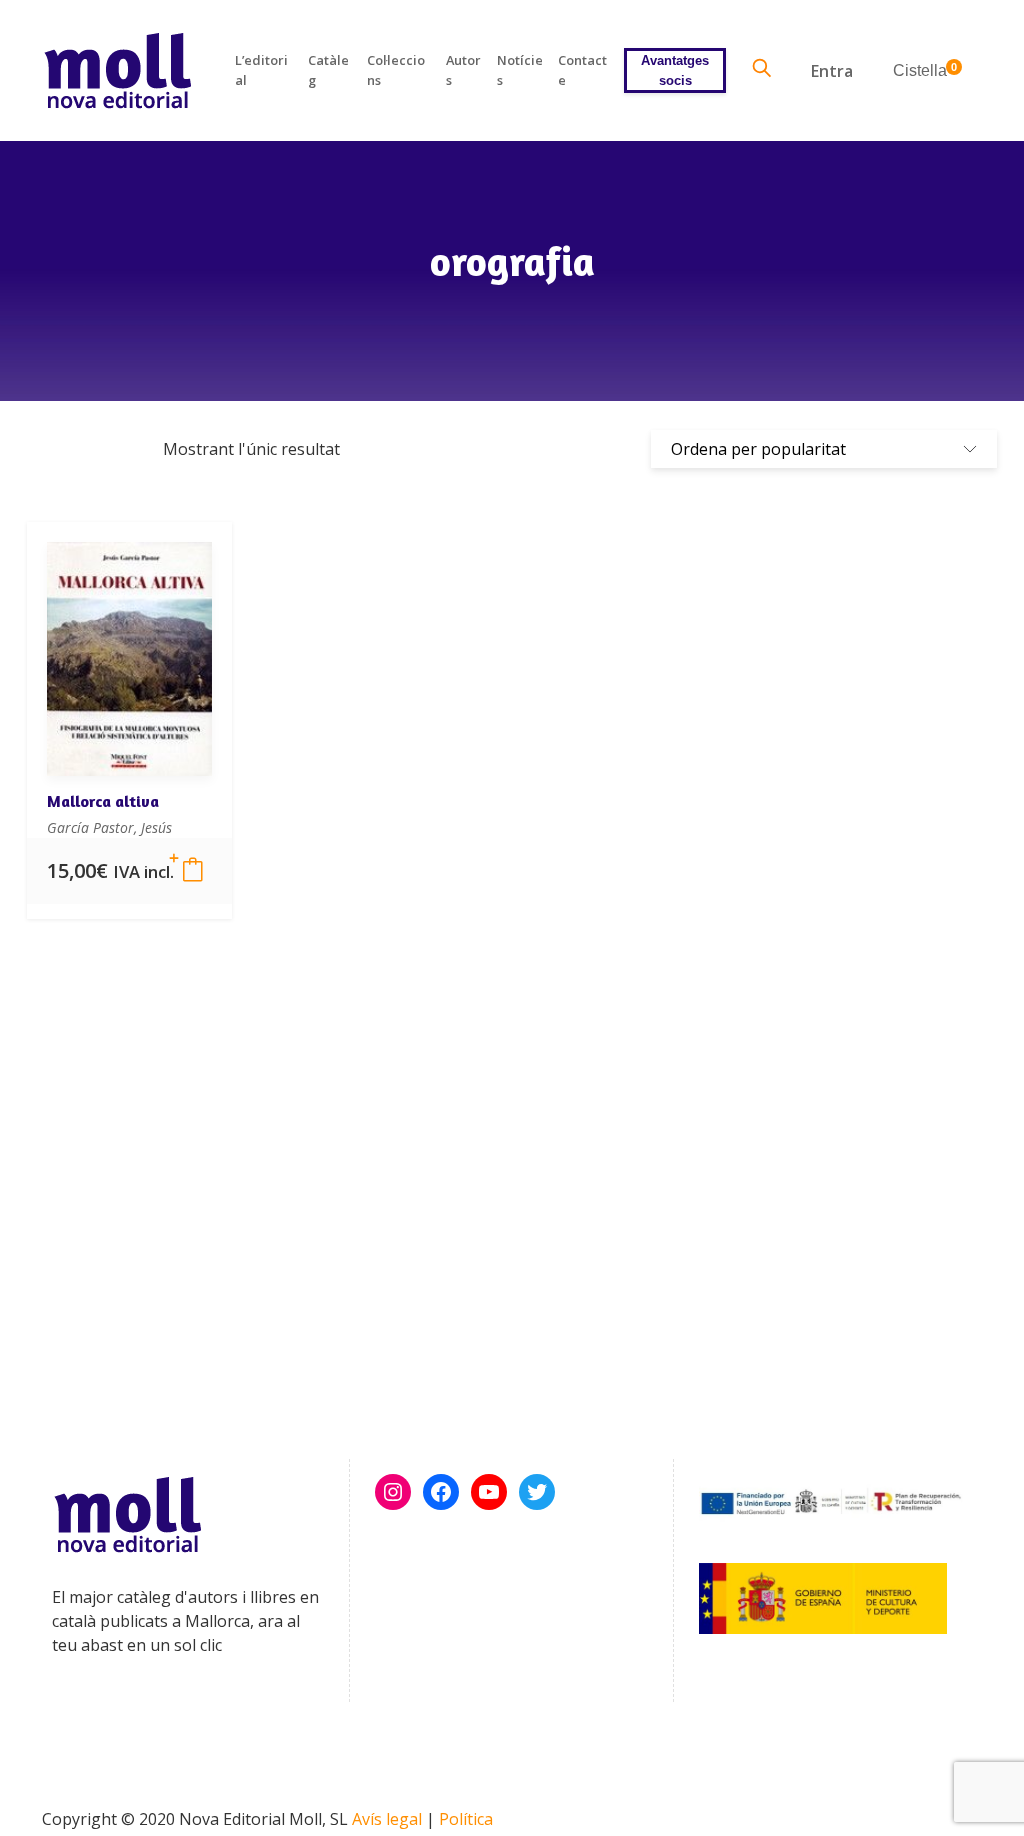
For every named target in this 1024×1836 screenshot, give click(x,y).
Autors (463, 69)
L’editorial (261, 69)
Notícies (520, 69)
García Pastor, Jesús (109, 827)
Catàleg (328, 69)
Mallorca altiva (103, 801)
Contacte (582, 69)
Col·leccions (396, 69)
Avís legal (387, 1819)
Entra (832, 71)
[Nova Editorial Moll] (117, 70)
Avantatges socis (675, 70)
